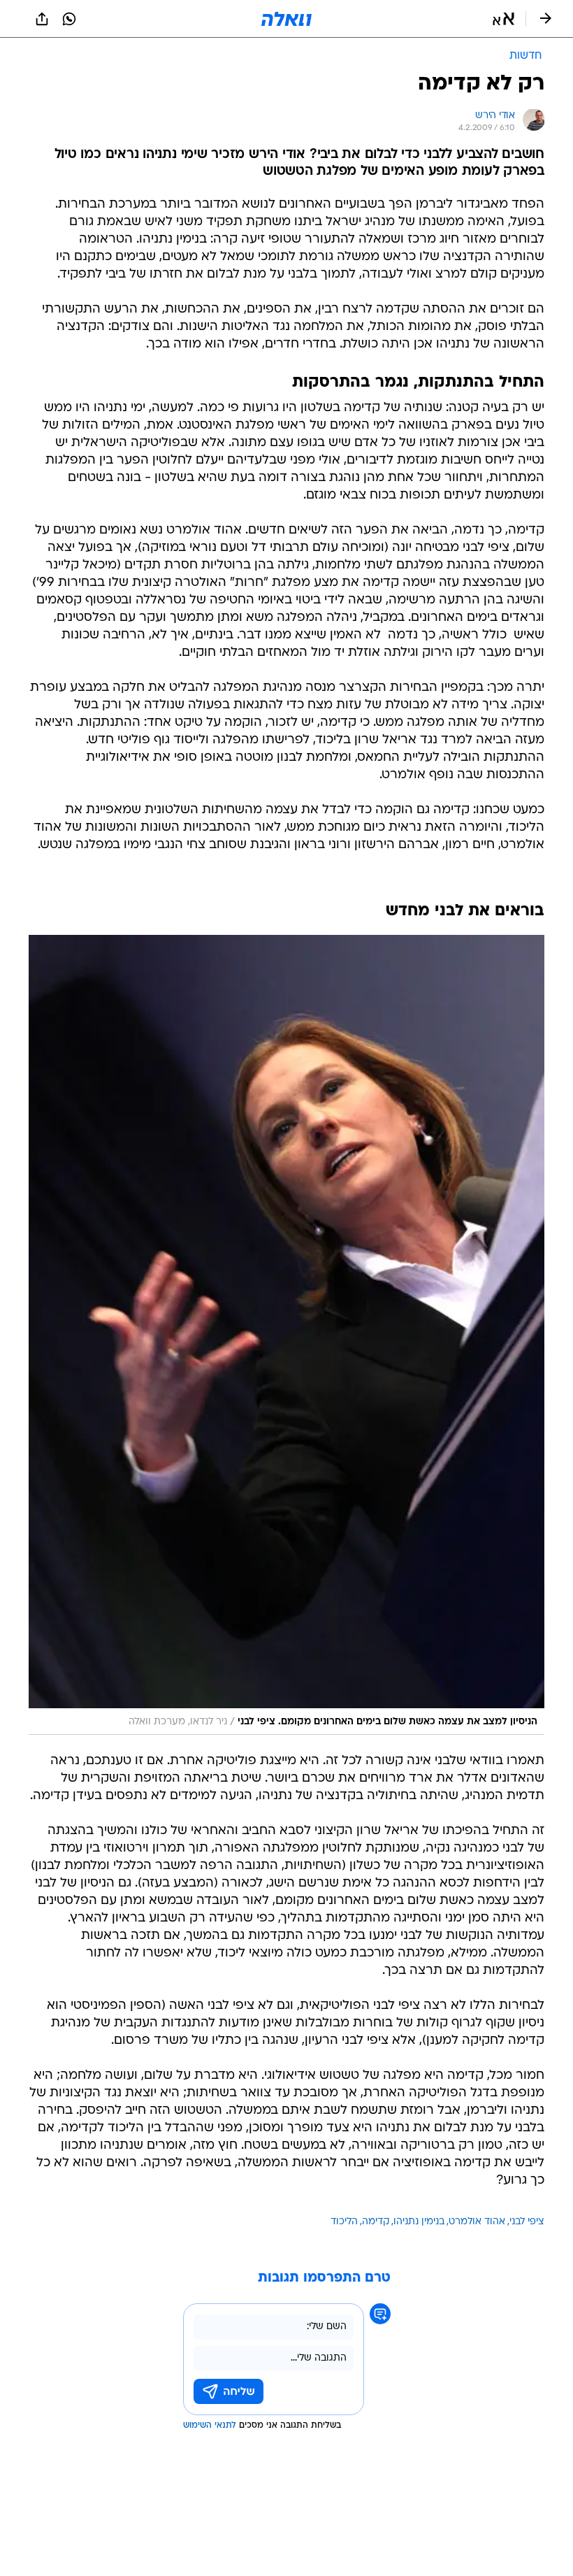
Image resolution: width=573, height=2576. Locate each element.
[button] (503, 19)
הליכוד (344, 2222)
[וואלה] (286, 19)
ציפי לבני (527, 2222)
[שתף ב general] (42, 19)
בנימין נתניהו (419, 2222)
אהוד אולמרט (477, 2222)
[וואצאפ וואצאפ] (69, 19)
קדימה (376, 2222)
